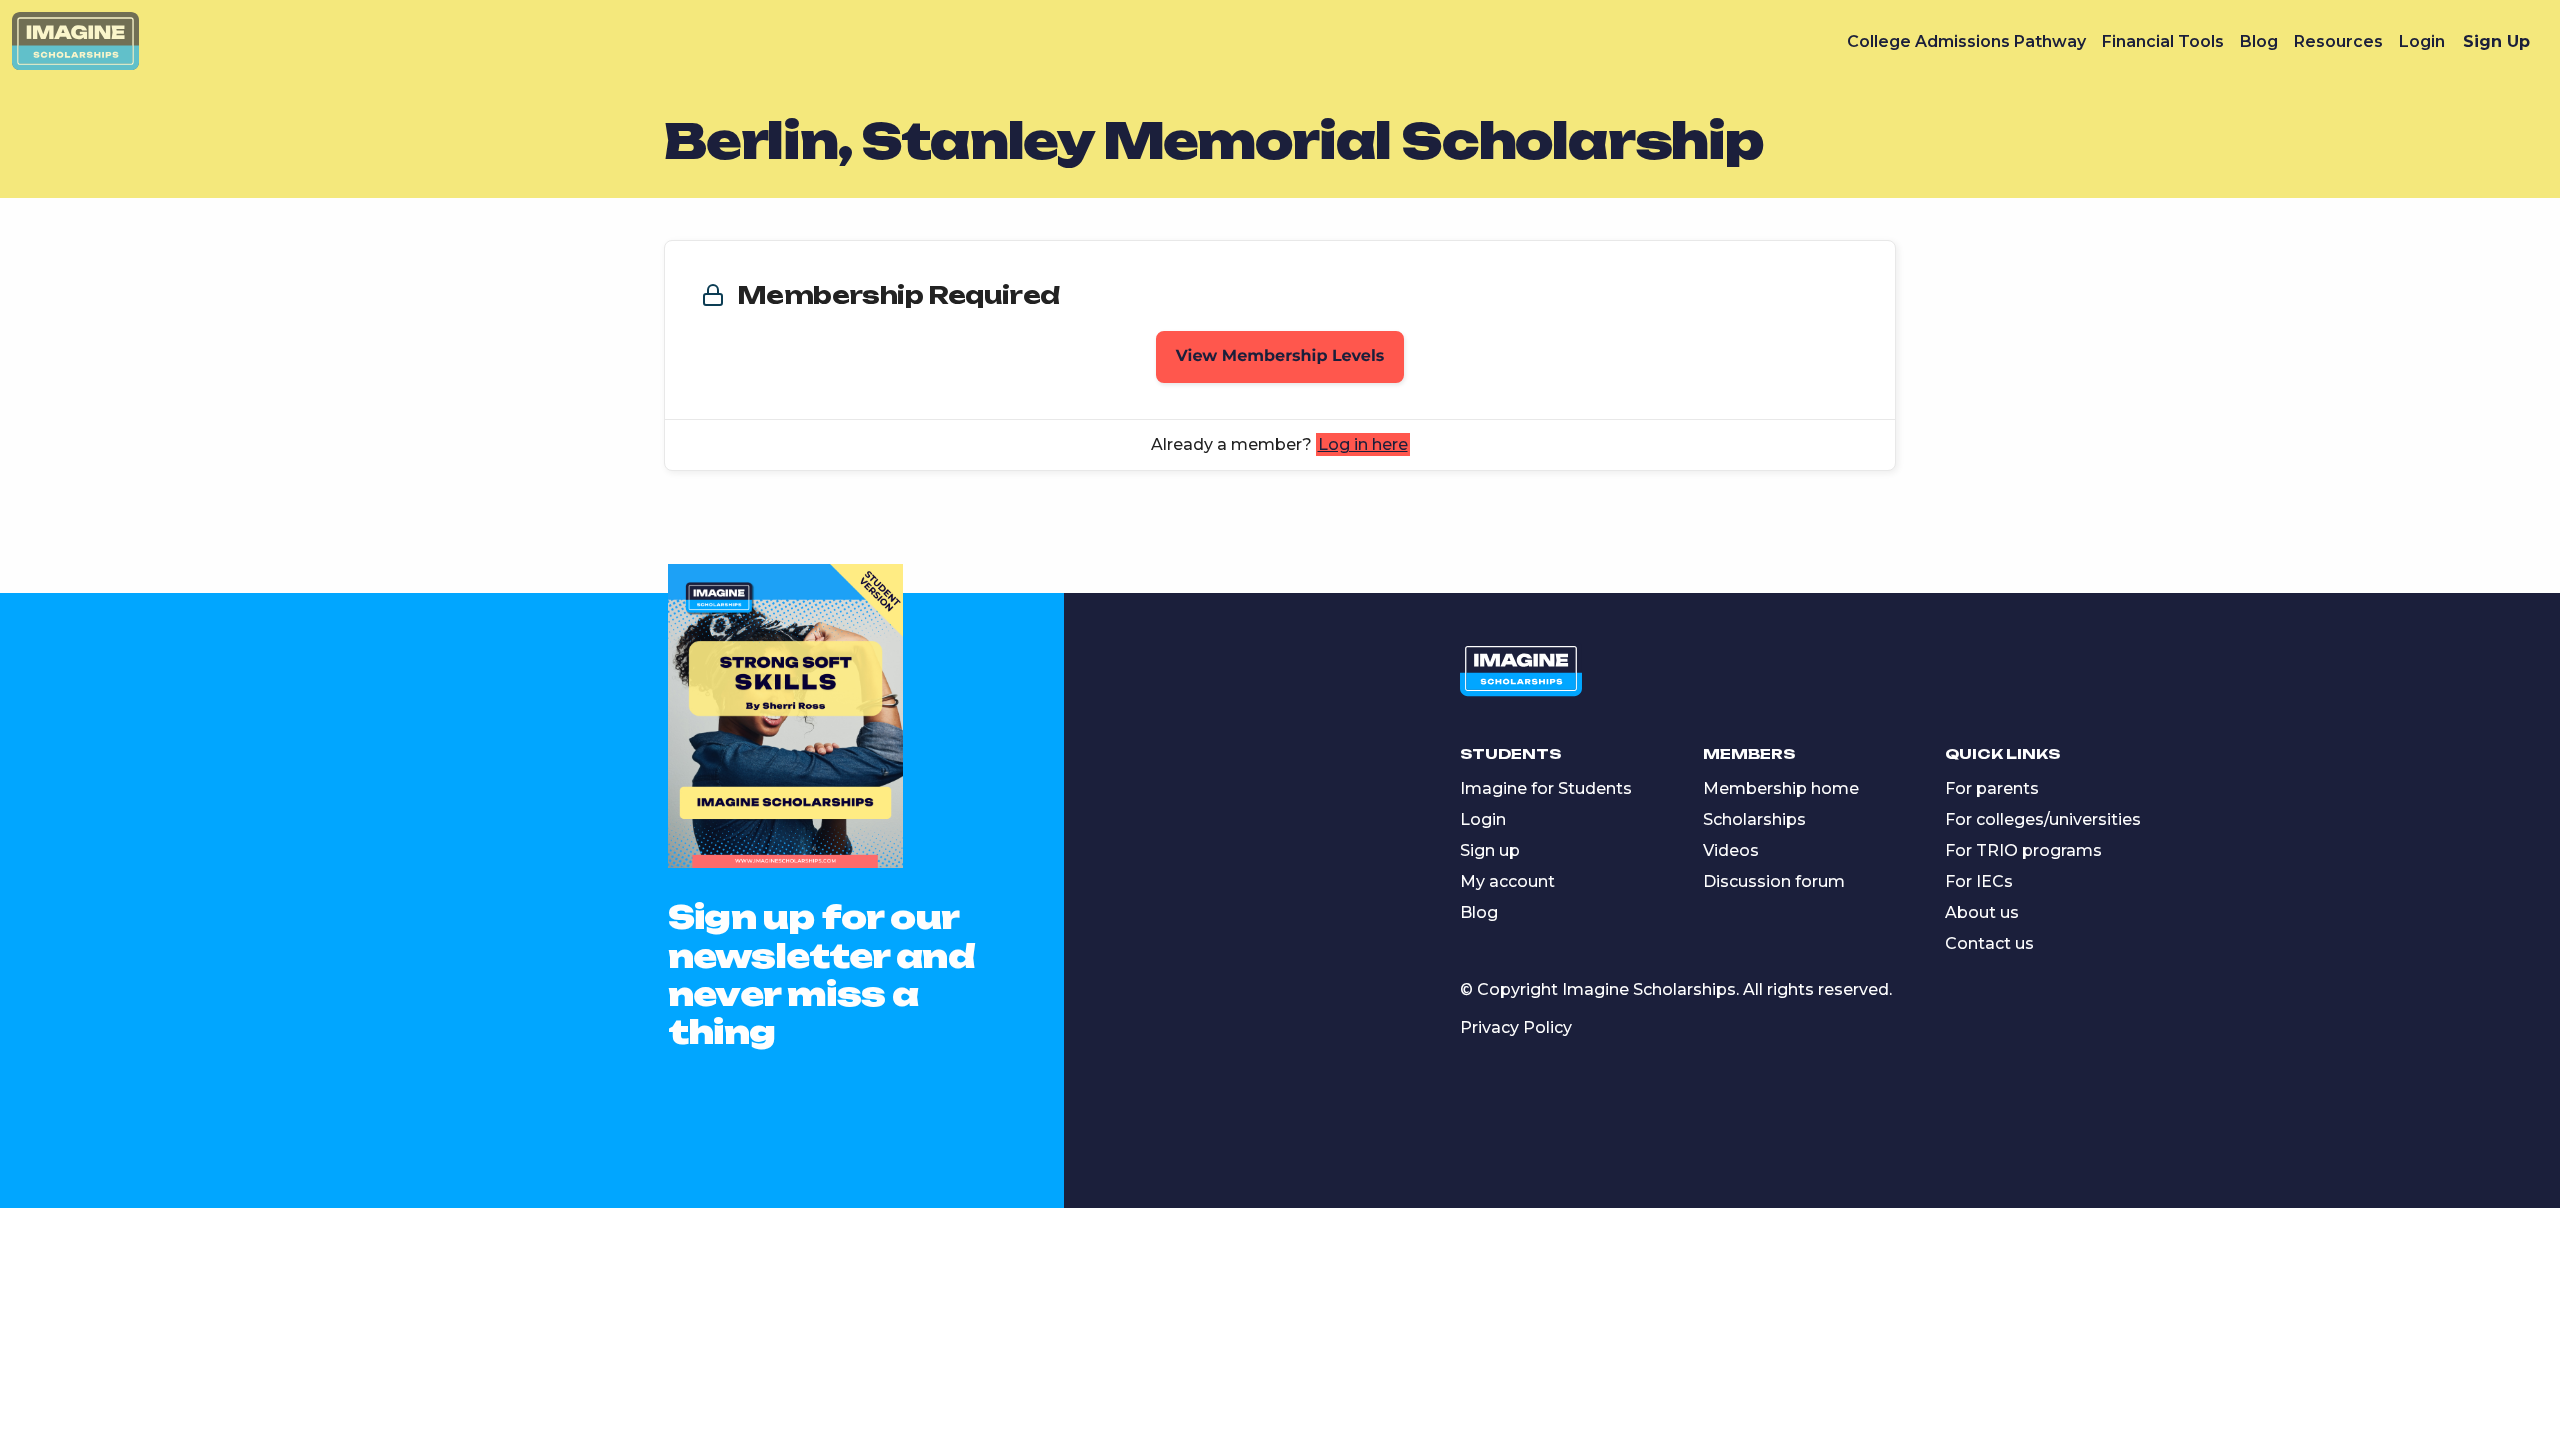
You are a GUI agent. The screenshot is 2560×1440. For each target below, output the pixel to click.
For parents (1992, 788)
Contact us (1989, 943)
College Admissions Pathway (1966, 41)
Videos (1731, 850)
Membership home (1781, 788)
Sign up (1490, 850)
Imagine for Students (1546, 788)
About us (1982, 912)
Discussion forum (1774, 881)
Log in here (1363, 444)
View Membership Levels (1280, 356)
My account (1507, 881)
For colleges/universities (2043, 819)
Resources (2338, 41)
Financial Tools (2163, 41)
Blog (2259, 41)
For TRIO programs (2023, 850)
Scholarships (1754, 819)
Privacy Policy (1516, 1027)
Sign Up (2496, 41)
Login (2422, 41)
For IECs (1979, 881)
